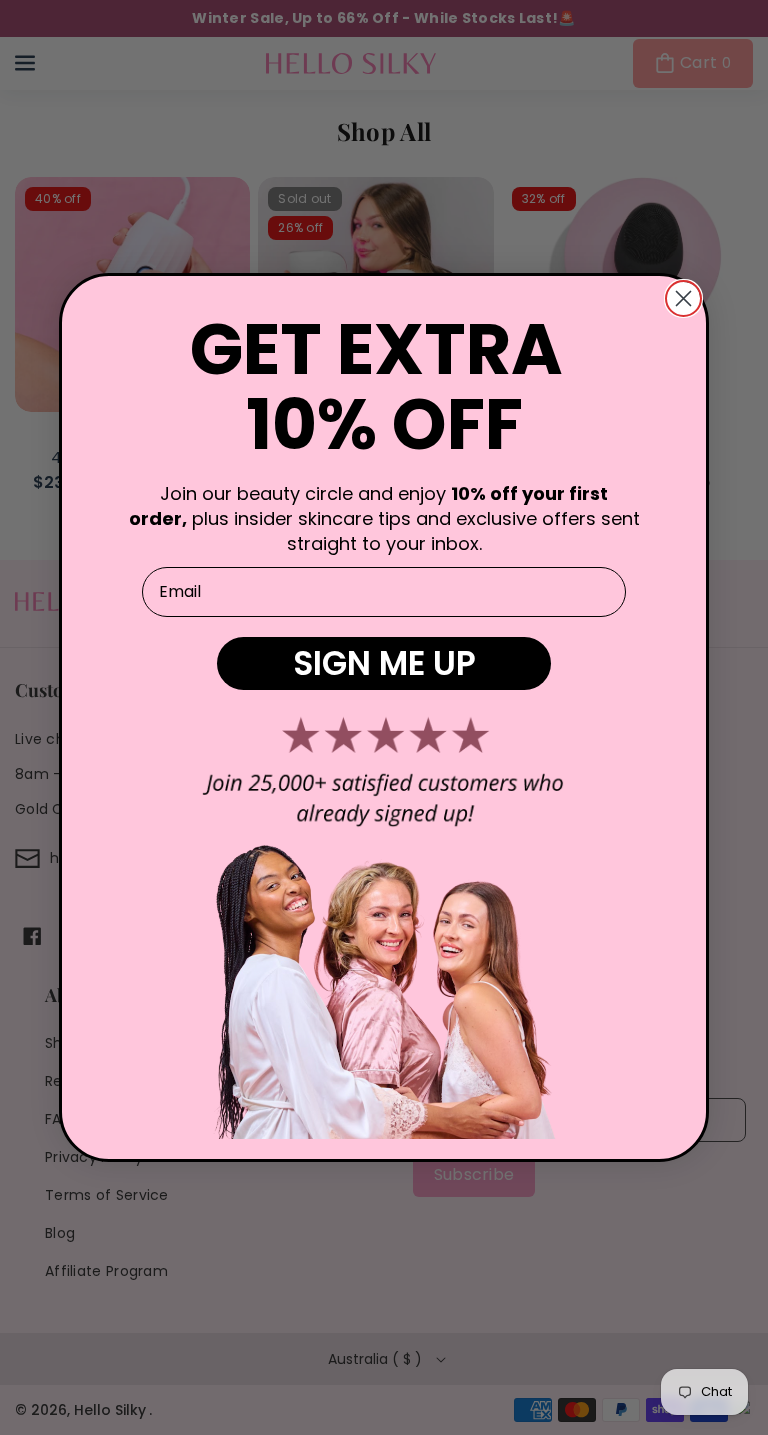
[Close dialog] (683, 298)
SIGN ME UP (384, 663)
